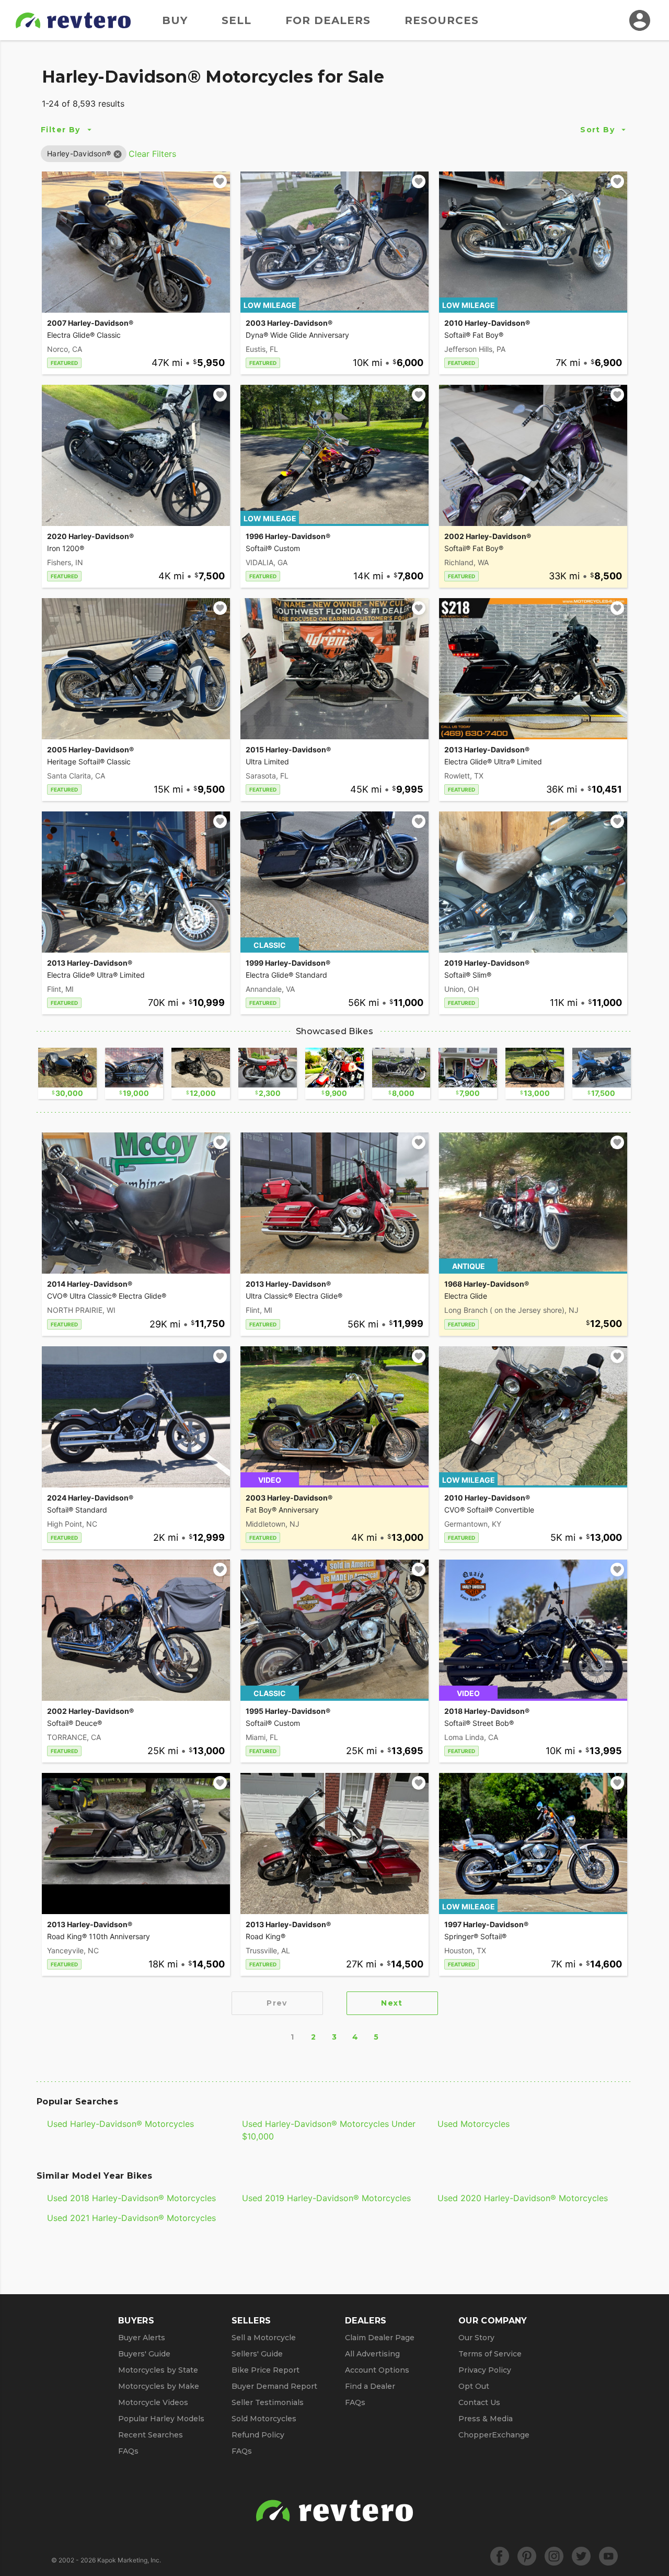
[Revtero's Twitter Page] (581, 2556)
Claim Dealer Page (380, 2338)
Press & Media (486, 2419)
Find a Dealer (370, 2386)
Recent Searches (151, 2435)
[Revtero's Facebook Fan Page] (500, 2556)
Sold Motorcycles (264, 2419)
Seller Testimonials (268, 2402)
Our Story (476, 2338)
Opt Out (474, 2386)
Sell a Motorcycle (264, 2338)
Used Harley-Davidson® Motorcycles (120, 2124)
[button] (79, 153)
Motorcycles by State (158, 2370)
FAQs (128, 2451)
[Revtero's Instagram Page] (554, 2556)
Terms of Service (490, 2354)
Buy (175, 20)
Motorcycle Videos (153, 2402)
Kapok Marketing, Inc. (129, 2560)
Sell (237, 20)
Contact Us (479, 2402)
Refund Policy (258, 2435)
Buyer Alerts (142, 2338)
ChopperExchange (494, 2435)
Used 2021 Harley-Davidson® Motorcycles (131, 2218)
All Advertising (372, 2354)
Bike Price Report (266, 2370)
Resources (442, 20)
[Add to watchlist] (220, 181)
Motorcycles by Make (159, 2386)
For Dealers (328, 20)
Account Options (377, 2370)
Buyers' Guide (144, 2354)
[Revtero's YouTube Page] (608, 2556)
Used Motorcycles (474, 2124)
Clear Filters (152, 154)
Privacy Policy (485, 2370)
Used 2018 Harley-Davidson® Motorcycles (131, 2198)
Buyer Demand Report (274, 2386)
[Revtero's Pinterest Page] (527, 2556)
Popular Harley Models (161, 2419)
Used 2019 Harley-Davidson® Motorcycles (326, 2198)
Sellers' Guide (257, 2354)
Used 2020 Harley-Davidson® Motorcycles (523, 2198)
